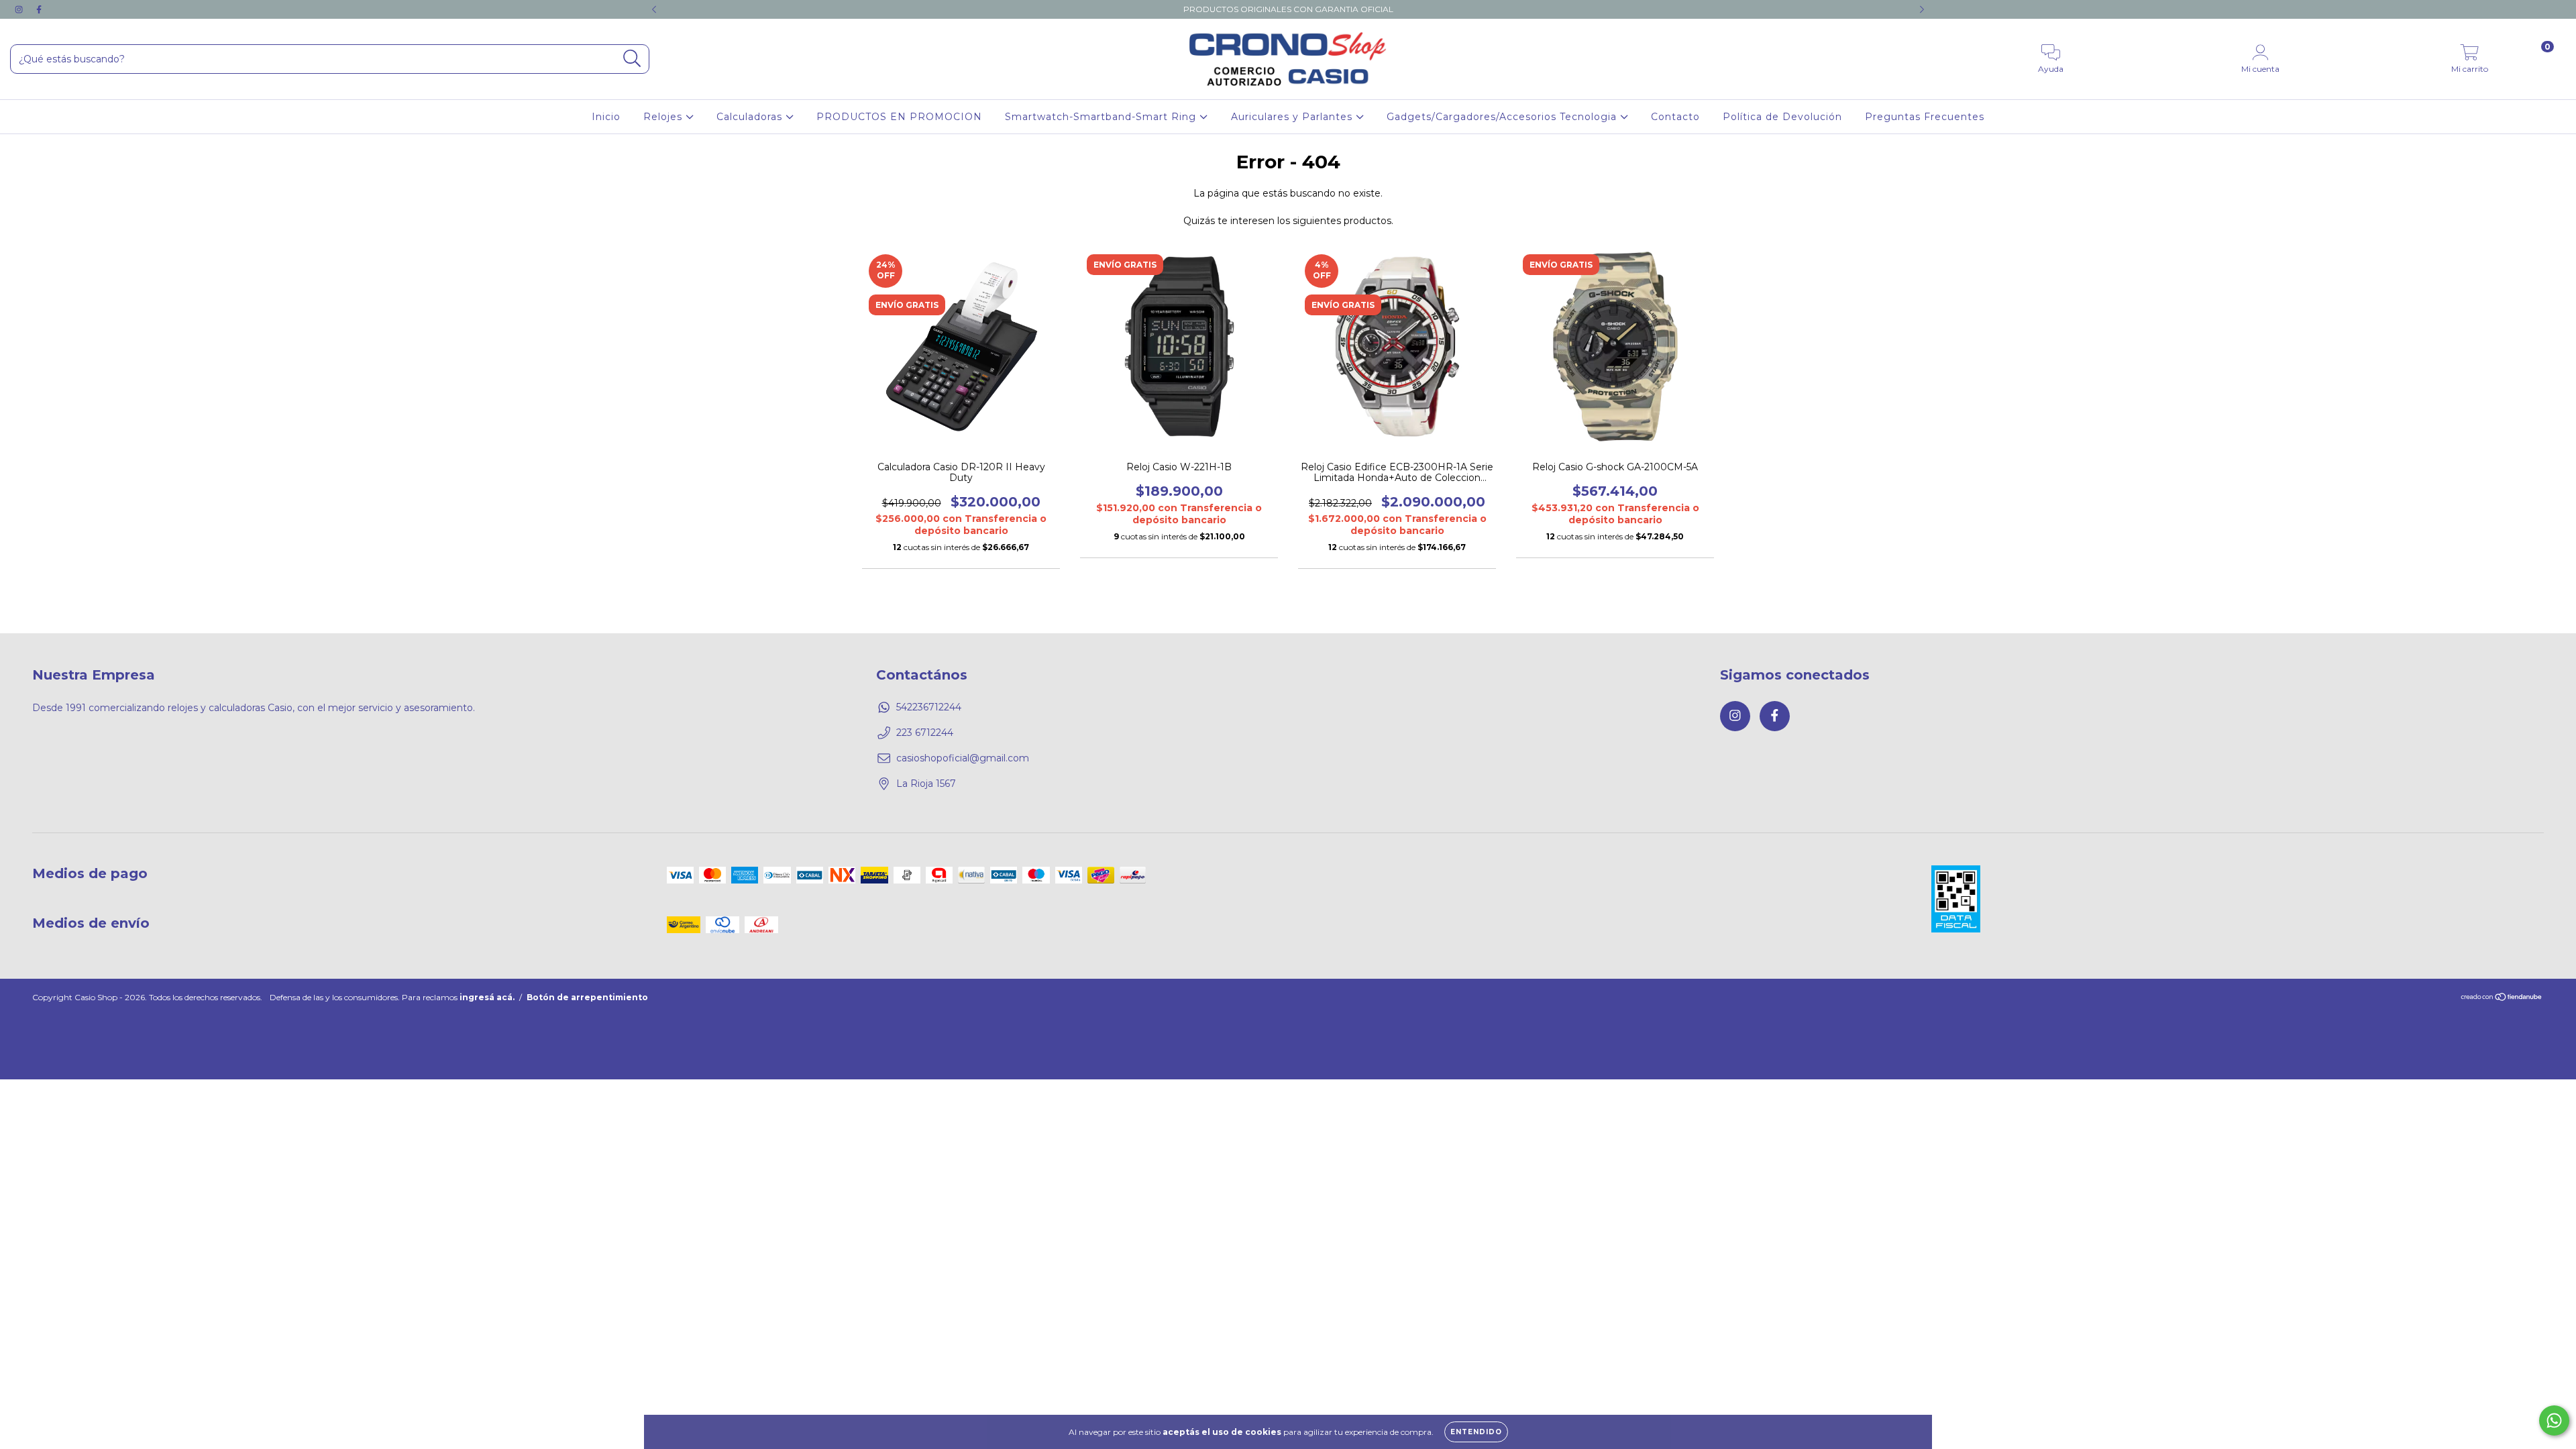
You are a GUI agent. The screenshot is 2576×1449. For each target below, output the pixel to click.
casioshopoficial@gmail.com (963, 758)
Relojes (664, 117)
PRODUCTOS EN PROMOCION (899, 117)
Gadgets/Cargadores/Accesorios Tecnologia (1503, 117)
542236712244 (929, 707)
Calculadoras (751, 117)
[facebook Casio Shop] (39, 9)
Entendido (1476, 1432)
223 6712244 (925, 733)
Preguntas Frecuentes (1925, 117)
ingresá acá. (487, 997)
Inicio (606, 117)
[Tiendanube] (2502, 999)
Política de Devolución (1782, 117)
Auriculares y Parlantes (1293, 117)
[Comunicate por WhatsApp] (2554, 1420)
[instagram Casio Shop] (20, 9)
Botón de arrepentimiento (587, 997)
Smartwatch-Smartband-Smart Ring (1102, 117)
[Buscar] (632, 59)
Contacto (1675, 117)
